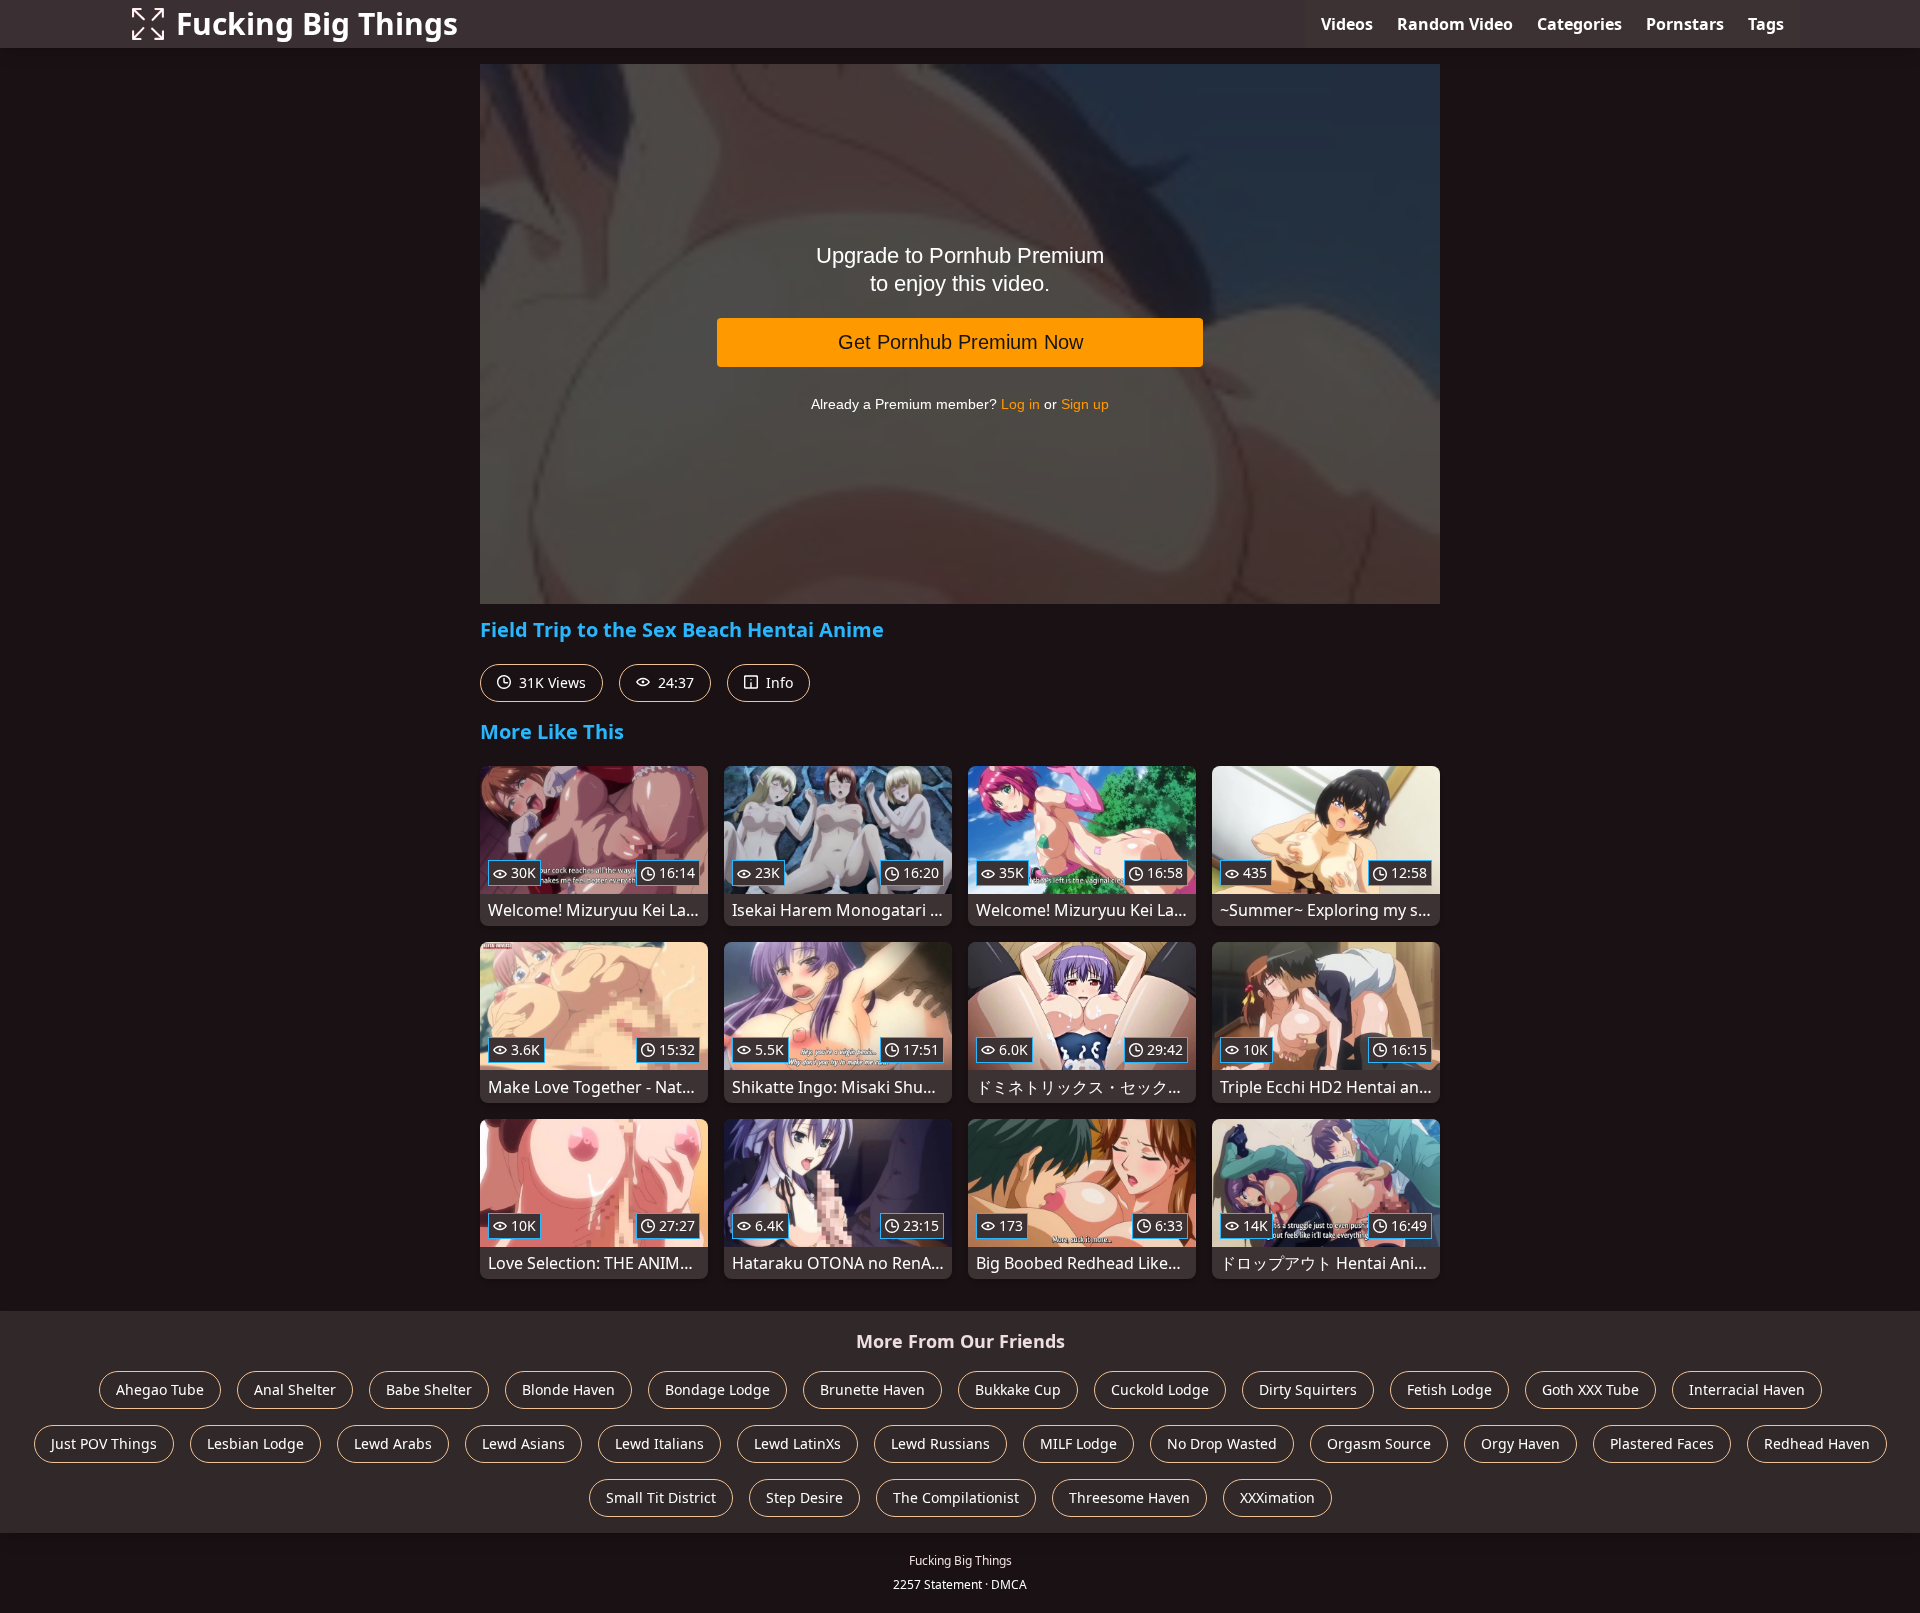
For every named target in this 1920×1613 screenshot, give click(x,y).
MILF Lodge (1078, 1443)
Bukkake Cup (1018, 1389)
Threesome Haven (1129, 1497)
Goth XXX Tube (1590, 1389)
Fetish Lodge (1449, 1389)
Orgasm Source (1379, 1443)
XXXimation (1277, 1497)
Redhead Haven (1817, 1443)
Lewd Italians (659, 1443)
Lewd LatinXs (797, 1443)
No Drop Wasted (1222, 1443)
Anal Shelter (295, 1389)
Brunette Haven (872, 1389)
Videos (1347, 24)
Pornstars (1685, 24)
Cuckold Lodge (1160, 1389)
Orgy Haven (1520, 1443)
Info (777, 682)
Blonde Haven (568, 1389)
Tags (1766, 24)
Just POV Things (104, 1443)
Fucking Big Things (317, 23)
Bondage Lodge (717, 1389)
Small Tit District (661, 1497)
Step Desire (804, 1497)
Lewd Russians (940, 1443)
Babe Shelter (429, 1389)
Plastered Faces (1662, 1443)
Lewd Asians (523, 1443)
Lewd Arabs (393, 1443)
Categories (1579, 24)
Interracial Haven (1747, 1389)
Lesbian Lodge (255, 1443)
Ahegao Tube (160, 1389)
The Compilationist (956, 1497)
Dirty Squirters (1308, 1389)
